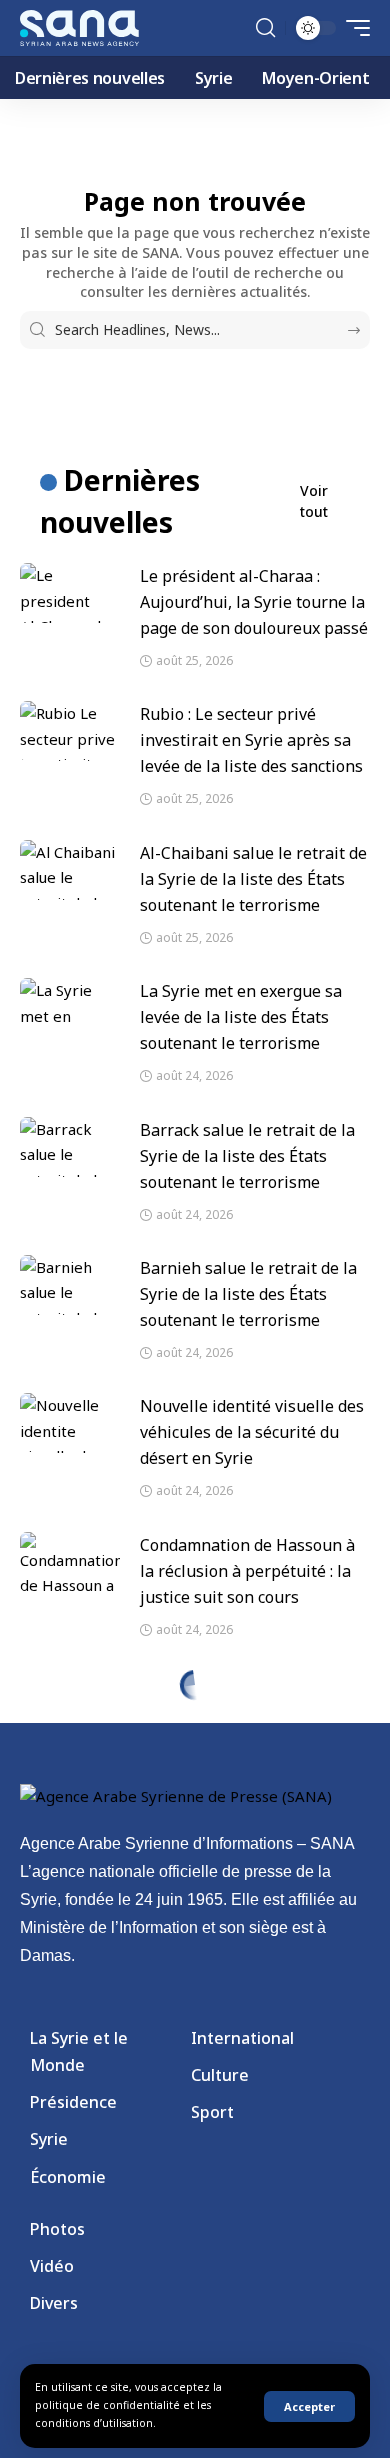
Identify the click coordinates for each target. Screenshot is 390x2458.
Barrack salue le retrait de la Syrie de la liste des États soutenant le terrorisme (247, 1156)
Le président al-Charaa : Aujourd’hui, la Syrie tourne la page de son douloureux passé (254, 602)
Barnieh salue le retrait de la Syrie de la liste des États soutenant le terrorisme (248, 1294)
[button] (309, 2406)
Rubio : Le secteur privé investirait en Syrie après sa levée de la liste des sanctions (251, 740)
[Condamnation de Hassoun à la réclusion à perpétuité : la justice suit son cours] (70, 1562)
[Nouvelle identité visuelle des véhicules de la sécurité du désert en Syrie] (70, 1423)
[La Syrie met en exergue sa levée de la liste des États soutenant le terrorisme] (70, 1008)
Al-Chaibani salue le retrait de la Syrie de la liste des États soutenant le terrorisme (253, 879)
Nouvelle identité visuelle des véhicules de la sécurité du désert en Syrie (252, 1432)
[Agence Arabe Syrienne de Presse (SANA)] (79, 28)
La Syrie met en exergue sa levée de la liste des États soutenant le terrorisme (241, 1017)
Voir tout (314, 501)
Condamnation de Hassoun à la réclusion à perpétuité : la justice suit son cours (247, 1571)
